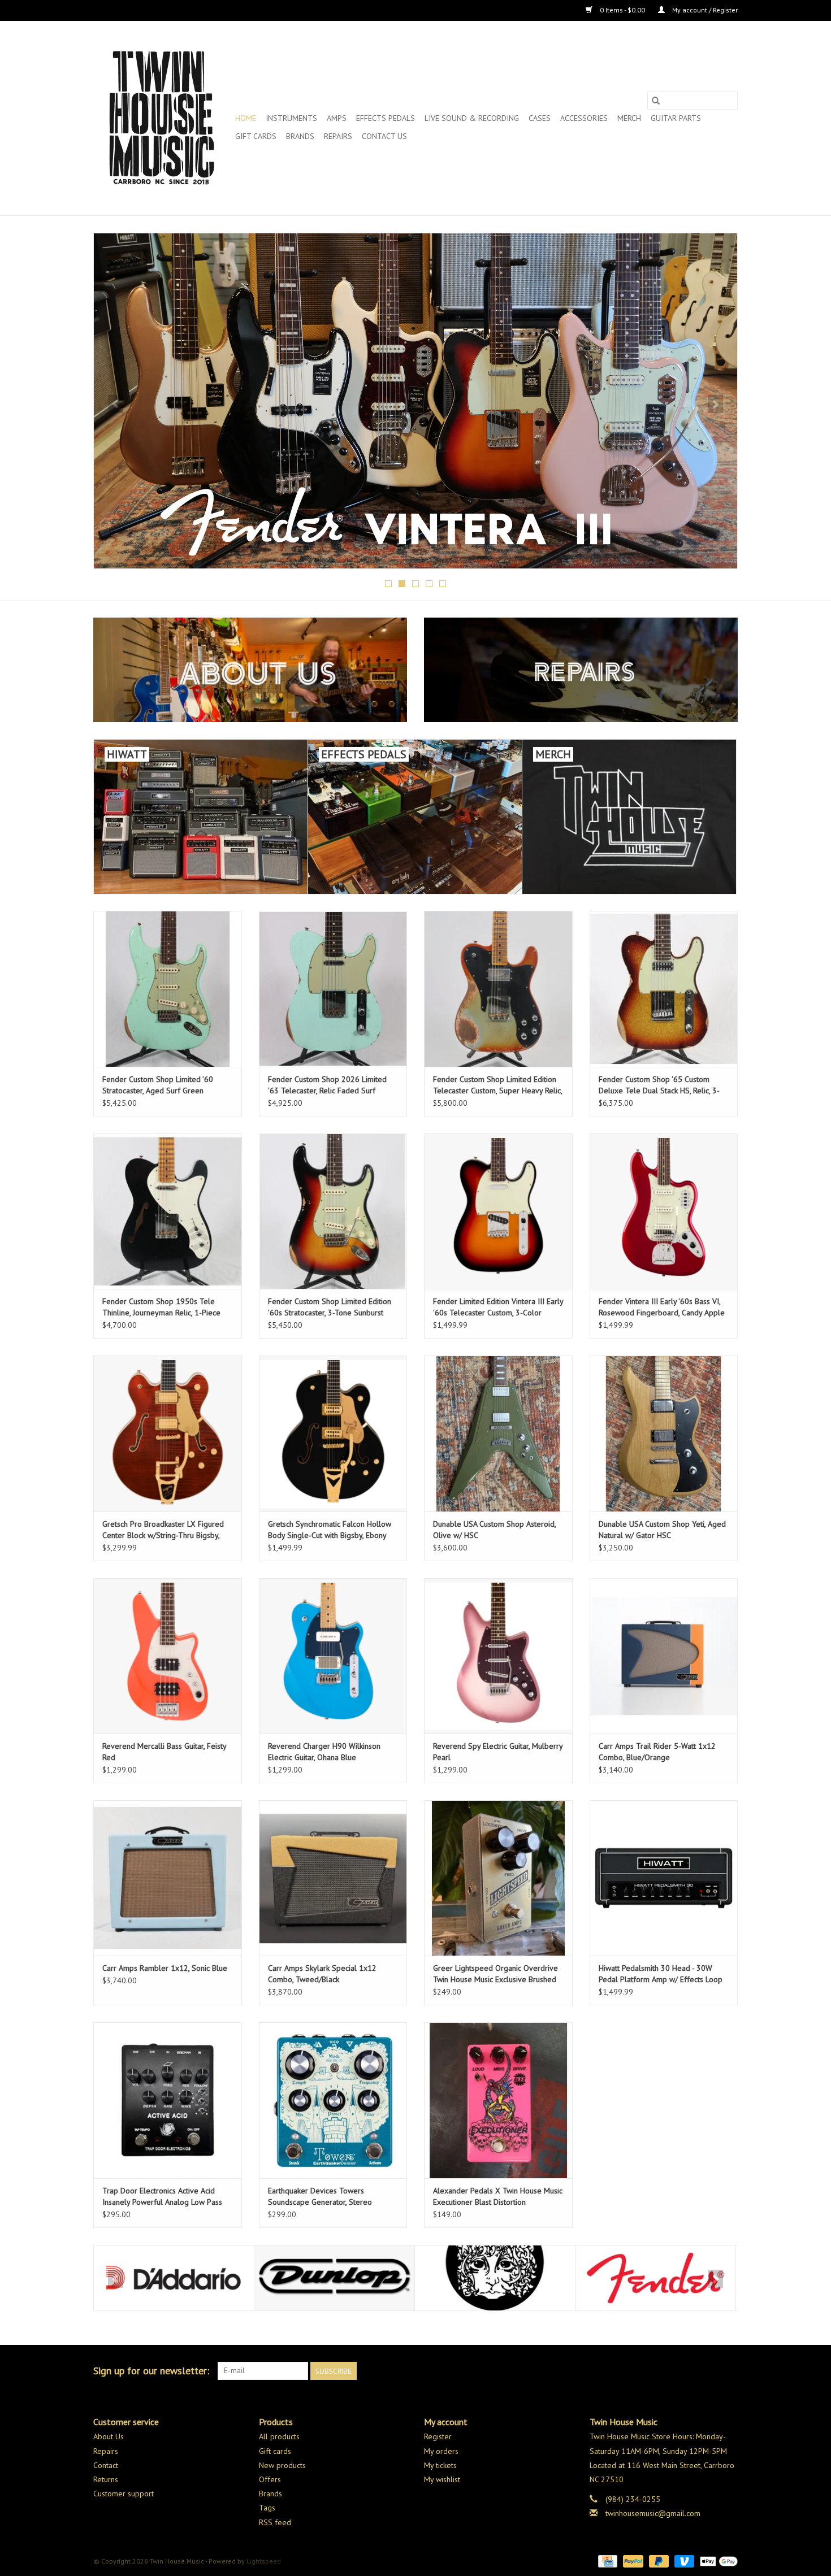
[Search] (656, 101)
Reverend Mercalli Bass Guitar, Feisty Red (164, 1752)
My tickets (440, 2465)
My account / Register (704, 10)
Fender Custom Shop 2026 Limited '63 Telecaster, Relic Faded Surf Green (327, 1085)
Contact (106, 2465)
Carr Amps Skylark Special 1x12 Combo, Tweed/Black (322, 1974)
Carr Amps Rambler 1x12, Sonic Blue (165, 1968)
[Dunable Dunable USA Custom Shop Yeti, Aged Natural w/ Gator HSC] (664, 1433)
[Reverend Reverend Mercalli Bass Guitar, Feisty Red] (168, 1656)
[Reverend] (415, 401)
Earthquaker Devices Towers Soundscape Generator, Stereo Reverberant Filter (320, 2197)
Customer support (124, 2494)
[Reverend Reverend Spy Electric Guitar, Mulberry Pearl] (498, 1656)
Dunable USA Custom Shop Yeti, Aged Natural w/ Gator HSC (662, 1530)
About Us (109, 2436)
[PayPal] (632, 2560)
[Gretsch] (655, 2278)
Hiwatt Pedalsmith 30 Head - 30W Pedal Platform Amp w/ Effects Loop (661, 1974)
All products (279, 2436)
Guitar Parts (676, 118)
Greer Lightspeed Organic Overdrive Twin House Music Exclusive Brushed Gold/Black (495, 1974)
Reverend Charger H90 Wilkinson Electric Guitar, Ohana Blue (324, 1752)
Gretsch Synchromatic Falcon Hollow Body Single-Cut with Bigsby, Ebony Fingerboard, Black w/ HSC (330, 1530)
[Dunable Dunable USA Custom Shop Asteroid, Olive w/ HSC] (498, 1433)
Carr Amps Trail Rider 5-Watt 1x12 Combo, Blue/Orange (657, 1752)
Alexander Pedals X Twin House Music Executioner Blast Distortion (498, 2196)
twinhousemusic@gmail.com (653, 2513)
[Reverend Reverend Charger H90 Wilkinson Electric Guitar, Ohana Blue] (333, 1656)
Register (438, 2436)
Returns (106, 2479)
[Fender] (495, 2278)
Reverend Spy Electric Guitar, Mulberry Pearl (498, 1752)
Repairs (338, 136)
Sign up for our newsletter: (151, 2371)
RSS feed (275, 2522)
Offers (270, 2479)
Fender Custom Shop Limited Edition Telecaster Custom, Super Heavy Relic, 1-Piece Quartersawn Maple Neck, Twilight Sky (497, 1085)
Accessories (584, 118)
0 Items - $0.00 (622, 10)
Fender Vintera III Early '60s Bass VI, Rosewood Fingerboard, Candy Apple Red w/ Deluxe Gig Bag (662, 1307)
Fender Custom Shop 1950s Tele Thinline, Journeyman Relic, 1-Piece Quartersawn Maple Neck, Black (161, 1307)
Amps (337, 118)
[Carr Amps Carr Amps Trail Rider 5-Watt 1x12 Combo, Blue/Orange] (664, 1656)
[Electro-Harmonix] (334, 2278)
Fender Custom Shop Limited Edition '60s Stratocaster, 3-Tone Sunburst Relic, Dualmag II (330, 1307)
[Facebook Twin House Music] (708, 2371)
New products (282, 2465)
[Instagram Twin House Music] (729, 2371)
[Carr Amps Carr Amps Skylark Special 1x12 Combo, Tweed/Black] (333, 1878)
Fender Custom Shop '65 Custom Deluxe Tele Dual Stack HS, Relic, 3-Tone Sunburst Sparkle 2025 (659, 1085)
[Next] (715, 404)
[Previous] (116, 404)
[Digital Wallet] (717, 2560)
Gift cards (256, 136)
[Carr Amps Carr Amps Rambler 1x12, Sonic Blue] (168, 1878)
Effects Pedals (386, 118)
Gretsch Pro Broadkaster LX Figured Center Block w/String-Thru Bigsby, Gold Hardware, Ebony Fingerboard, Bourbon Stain (163, 1530)
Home (246, 118)
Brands (300, 136)
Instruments (291, 118)
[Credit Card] (607, 2560)
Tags (267, 2508)
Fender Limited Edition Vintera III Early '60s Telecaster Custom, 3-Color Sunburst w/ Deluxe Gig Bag (498, 1307)
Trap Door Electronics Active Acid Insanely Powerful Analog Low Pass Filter (162, 2197)
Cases (540, 118)
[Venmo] (683, 2560)
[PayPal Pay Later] (658, 2560)
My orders (441, 2451)
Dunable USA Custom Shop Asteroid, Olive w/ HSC (494, 1530)
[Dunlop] (174, 2278)
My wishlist (442, 2479)
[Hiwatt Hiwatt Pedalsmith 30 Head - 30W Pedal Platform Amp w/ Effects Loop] (664, 1878)
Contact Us (384, 136)
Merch (629, 118)
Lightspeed (264, 2561)
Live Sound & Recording (472, 118)
